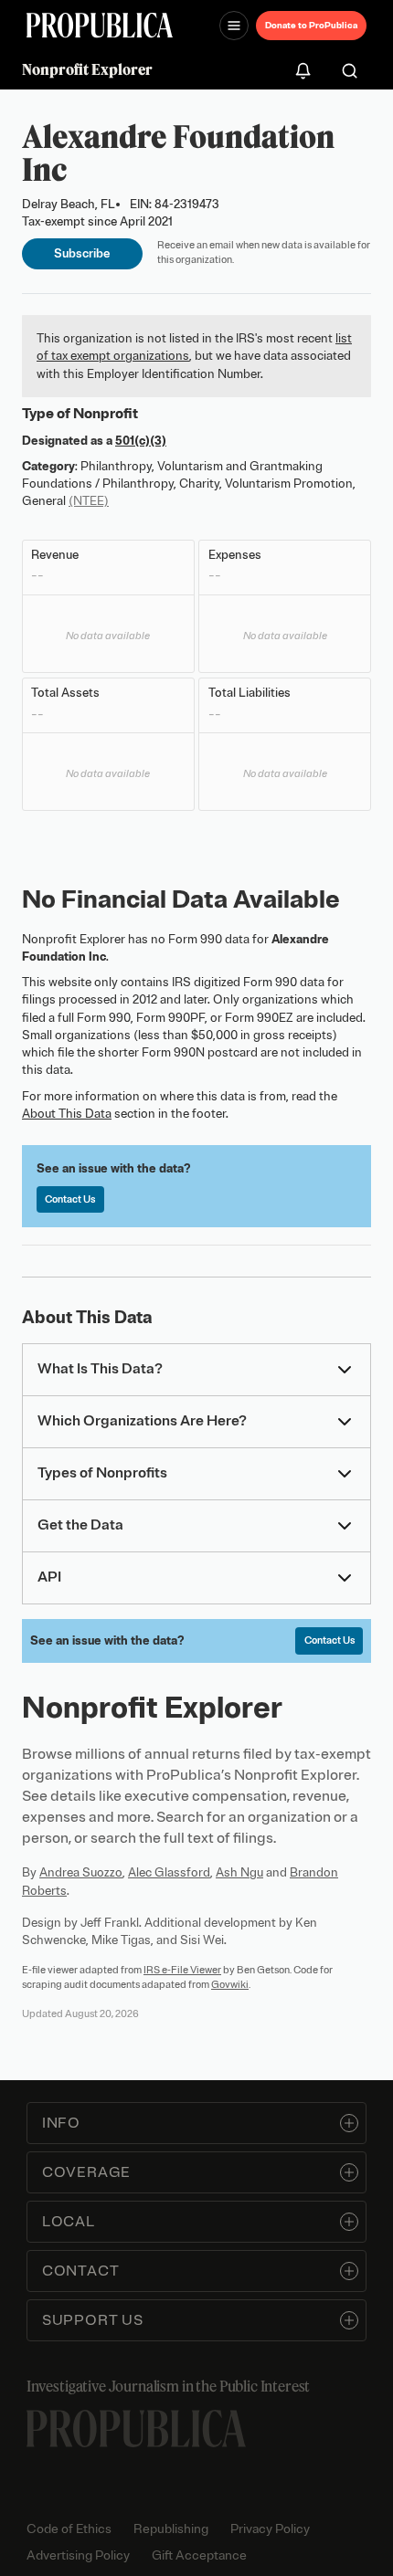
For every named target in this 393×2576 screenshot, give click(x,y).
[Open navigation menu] (234, 26)
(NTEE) (89, 501)
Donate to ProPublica (311, 25)
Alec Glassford (169, 1872)
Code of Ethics (69, 2529)
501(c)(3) (141, 441)
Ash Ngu (239, 1872)
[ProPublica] (100, 25)
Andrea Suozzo (81, 1872)
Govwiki (230, 1984)
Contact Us (70, 1199)
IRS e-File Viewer (182, 1970)
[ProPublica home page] (136, 2429)
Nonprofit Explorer (87, 69)
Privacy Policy (270, 2529)
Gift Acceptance (199, 2555)
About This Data (67, 1114)
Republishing (171, 2529)
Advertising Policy (78, 2555)
